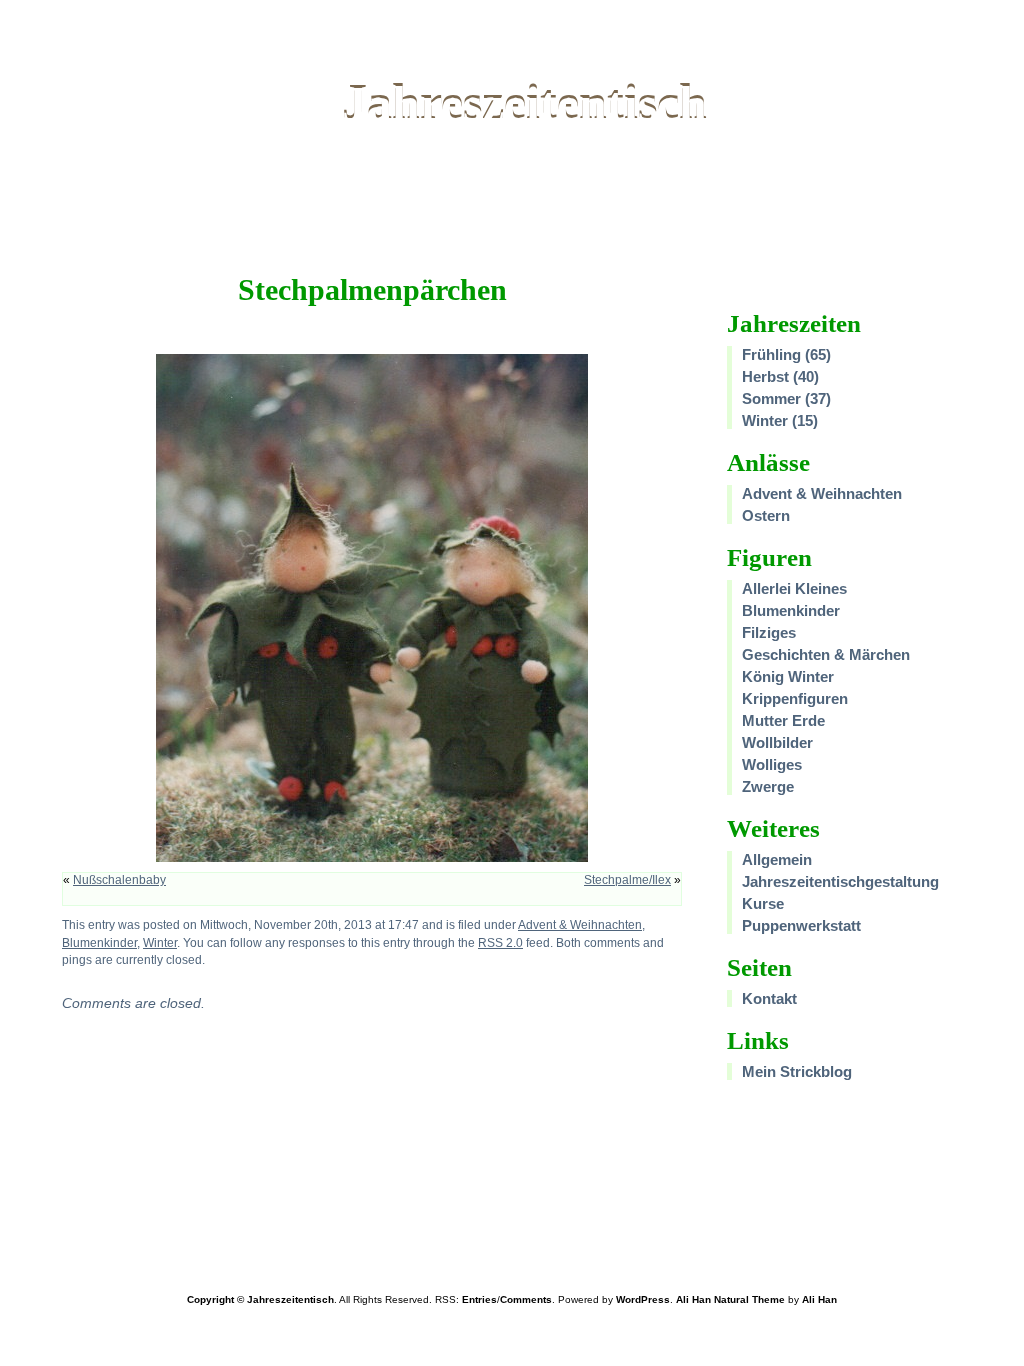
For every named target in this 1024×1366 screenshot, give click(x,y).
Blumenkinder (99, 942)
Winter (160, 942)
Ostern (766, 515)
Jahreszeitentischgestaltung (840, 881)
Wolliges (772, 764)
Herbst (765, 376)
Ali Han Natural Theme (730, 1299)
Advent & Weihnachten (580, 924)
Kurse (763, 903)
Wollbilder (777, 742)
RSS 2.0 (500, 942)
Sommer (771, 398)
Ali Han (819, 1299)
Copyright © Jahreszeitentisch (260, 1299)
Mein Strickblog (797, 1071)
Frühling (771, 354)
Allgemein (777, 859)
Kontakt (769, 998)
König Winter (788, 676)
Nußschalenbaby (119, 880)
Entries (479, 1299)
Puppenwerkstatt (801, 925)
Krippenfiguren (795, 698)
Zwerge (768, 786)
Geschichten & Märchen (826, 654)
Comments (526, 1299)
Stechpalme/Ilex (627, 880)
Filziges (769, 632)
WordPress (643, 1299)
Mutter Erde (783, 720)
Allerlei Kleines (794, 588)
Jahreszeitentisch (524, 104)
